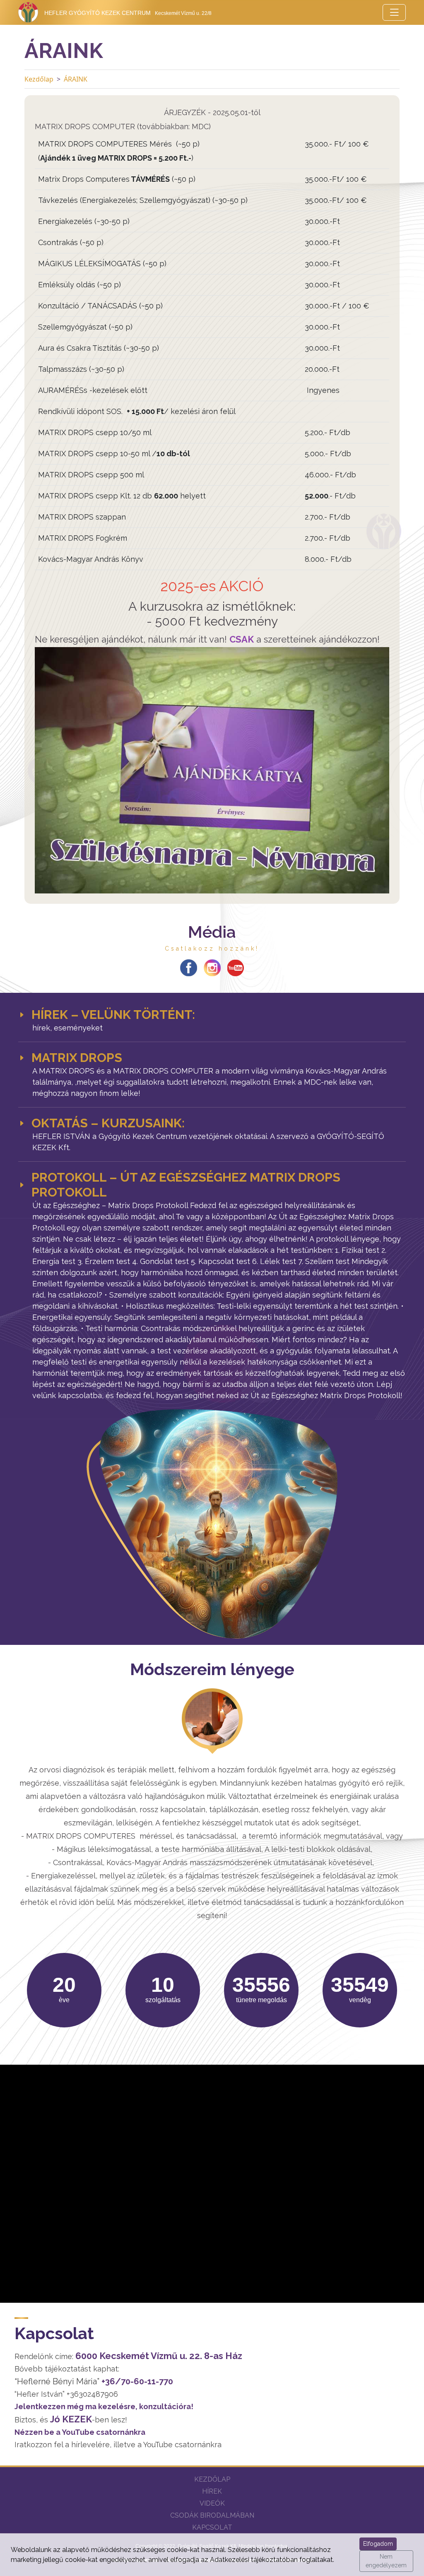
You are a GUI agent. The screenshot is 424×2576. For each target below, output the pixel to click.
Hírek (212, 2491)
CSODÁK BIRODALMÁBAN (212, 2515)
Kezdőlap (39, 79)
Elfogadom (378, 2544)
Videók (212, 2503)
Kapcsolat (212, 2527)
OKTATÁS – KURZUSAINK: (108, 1123)
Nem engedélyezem (386, 2561)
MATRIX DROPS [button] (77, 1058)
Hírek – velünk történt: (113, 1015)
